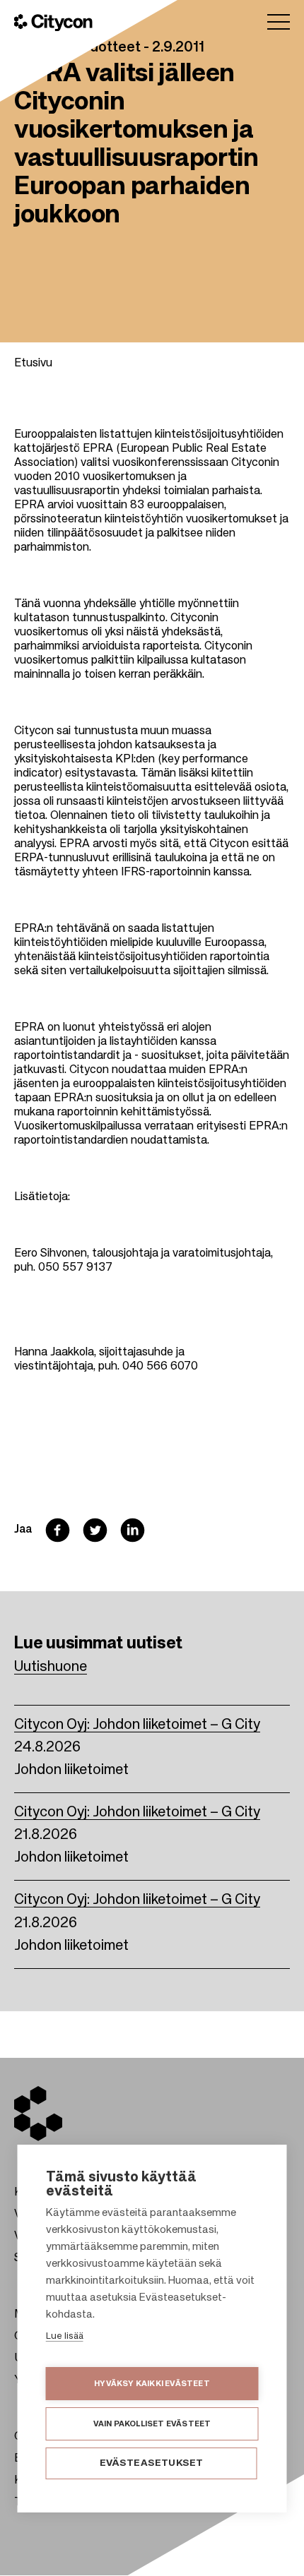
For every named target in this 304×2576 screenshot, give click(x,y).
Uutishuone (51, 1667)
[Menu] (279, 22)
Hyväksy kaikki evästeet (152, 2384)
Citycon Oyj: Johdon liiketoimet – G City (137, 1725)
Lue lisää (65, 2336)
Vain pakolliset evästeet (152, 2424)
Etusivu (33, 364)
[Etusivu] (53, 23)
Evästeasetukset (152, 2463)
